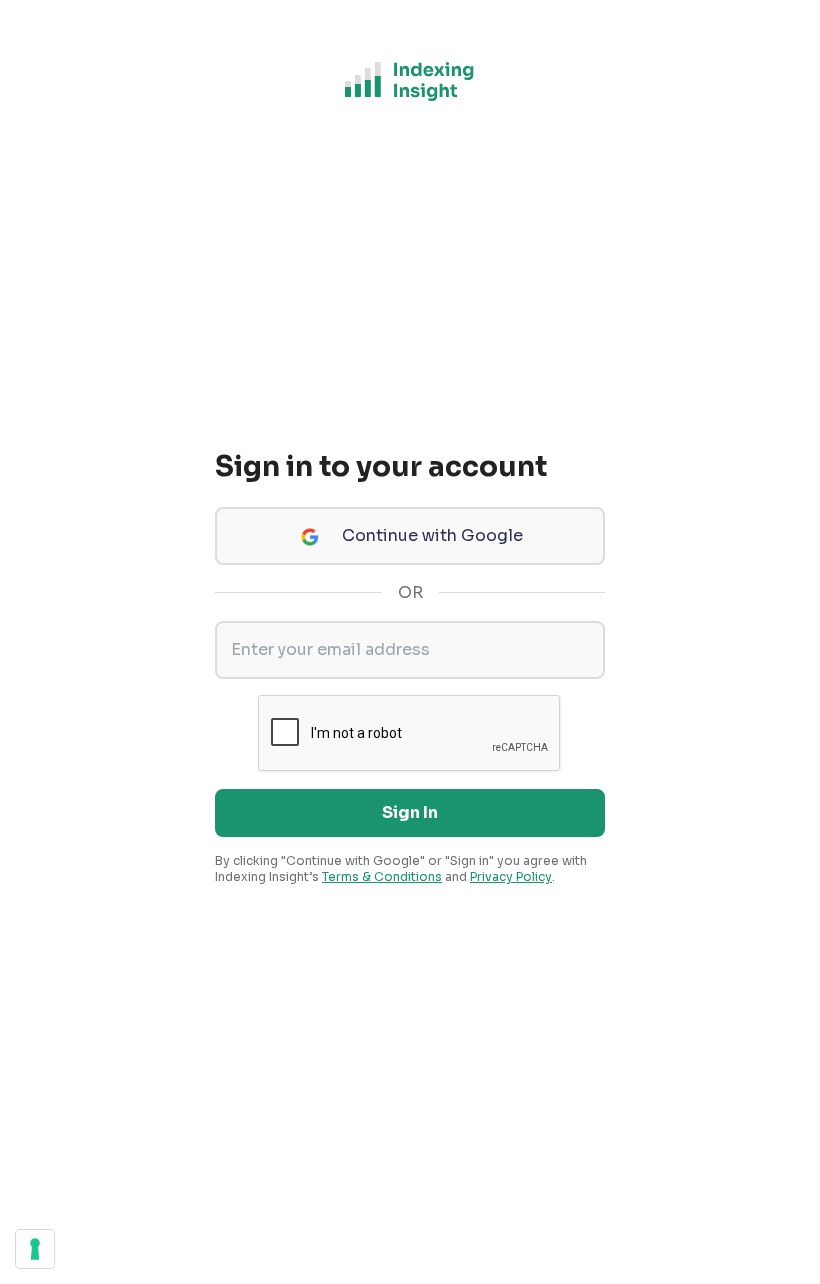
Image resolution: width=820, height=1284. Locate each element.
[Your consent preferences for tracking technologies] (35, 1249)
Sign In (410, 812)
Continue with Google (432, 535)
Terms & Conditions (382, 876)
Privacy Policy (511, 876)
